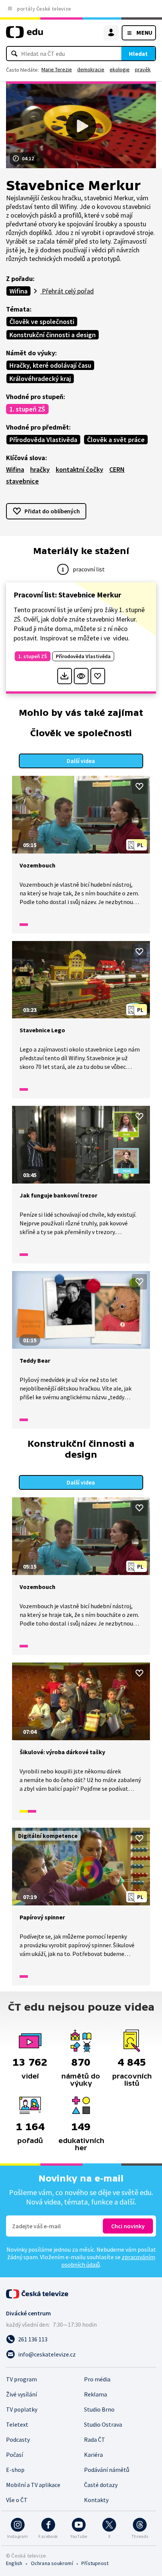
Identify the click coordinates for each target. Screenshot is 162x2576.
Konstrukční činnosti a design (53, 335)
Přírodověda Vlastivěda (43, 440)
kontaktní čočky (79, 469)
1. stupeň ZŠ (27, 409)
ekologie (120, 69)
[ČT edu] (24, 35)
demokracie (91, 69)
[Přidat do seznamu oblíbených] (98, 676)
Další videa (81, 761)
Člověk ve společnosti (42, 322)
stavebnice (22, 481)
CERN (117, 469)
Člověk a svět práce (116, 440)
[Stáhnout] (65, 676)
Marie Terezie (57, 69)
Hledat (138, 54)
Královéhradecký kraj (40, 378)
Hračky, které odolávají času (50, 365)
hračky (40, 469)
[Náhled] (81, 676)
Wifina (18, 291)
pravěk (143, 69)
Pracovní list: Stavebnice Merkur (67, 595)
